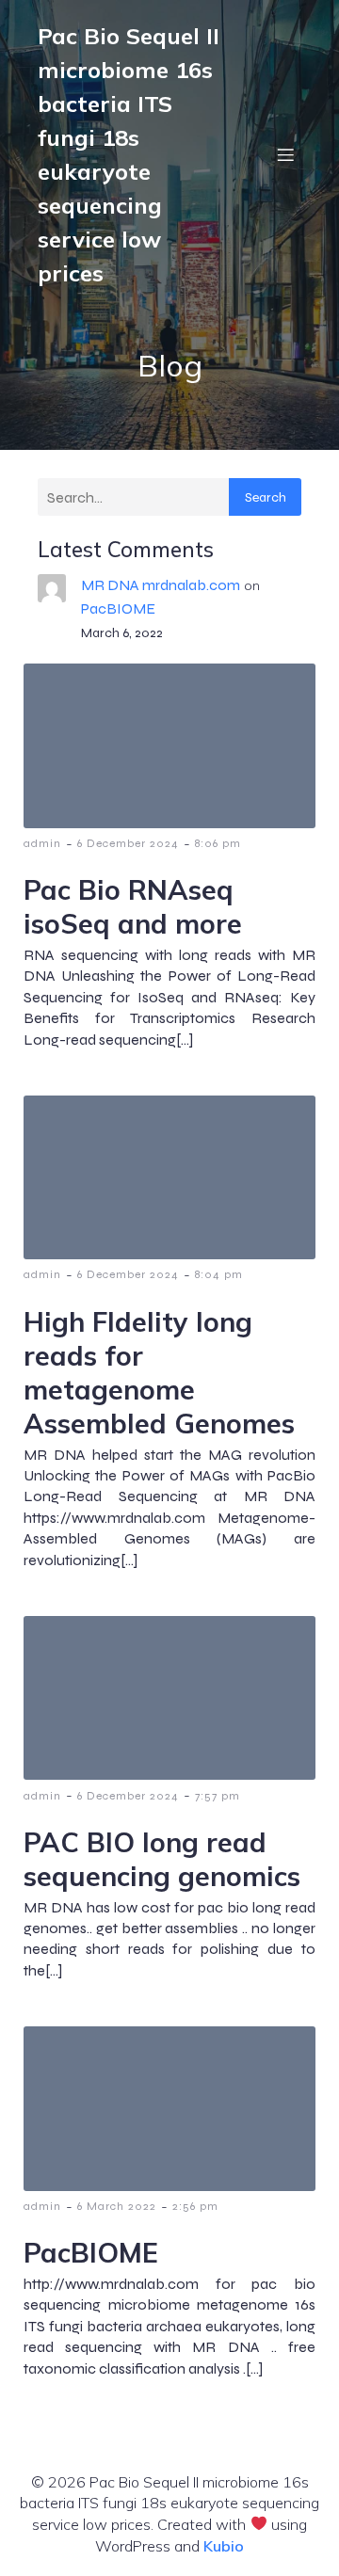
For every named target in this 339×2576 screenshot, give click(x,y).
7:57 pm (218, 1796)
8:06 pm (218, 843)
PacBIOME (118, 608)
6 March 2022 (117, 2206)
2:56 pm (195, 2206)
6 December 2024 (128, 843)
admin (42, 843)
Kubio (224, 2546)
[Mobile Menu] (285, 154)
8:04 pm (219, 1274)
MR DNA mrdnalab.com (161, 585)
